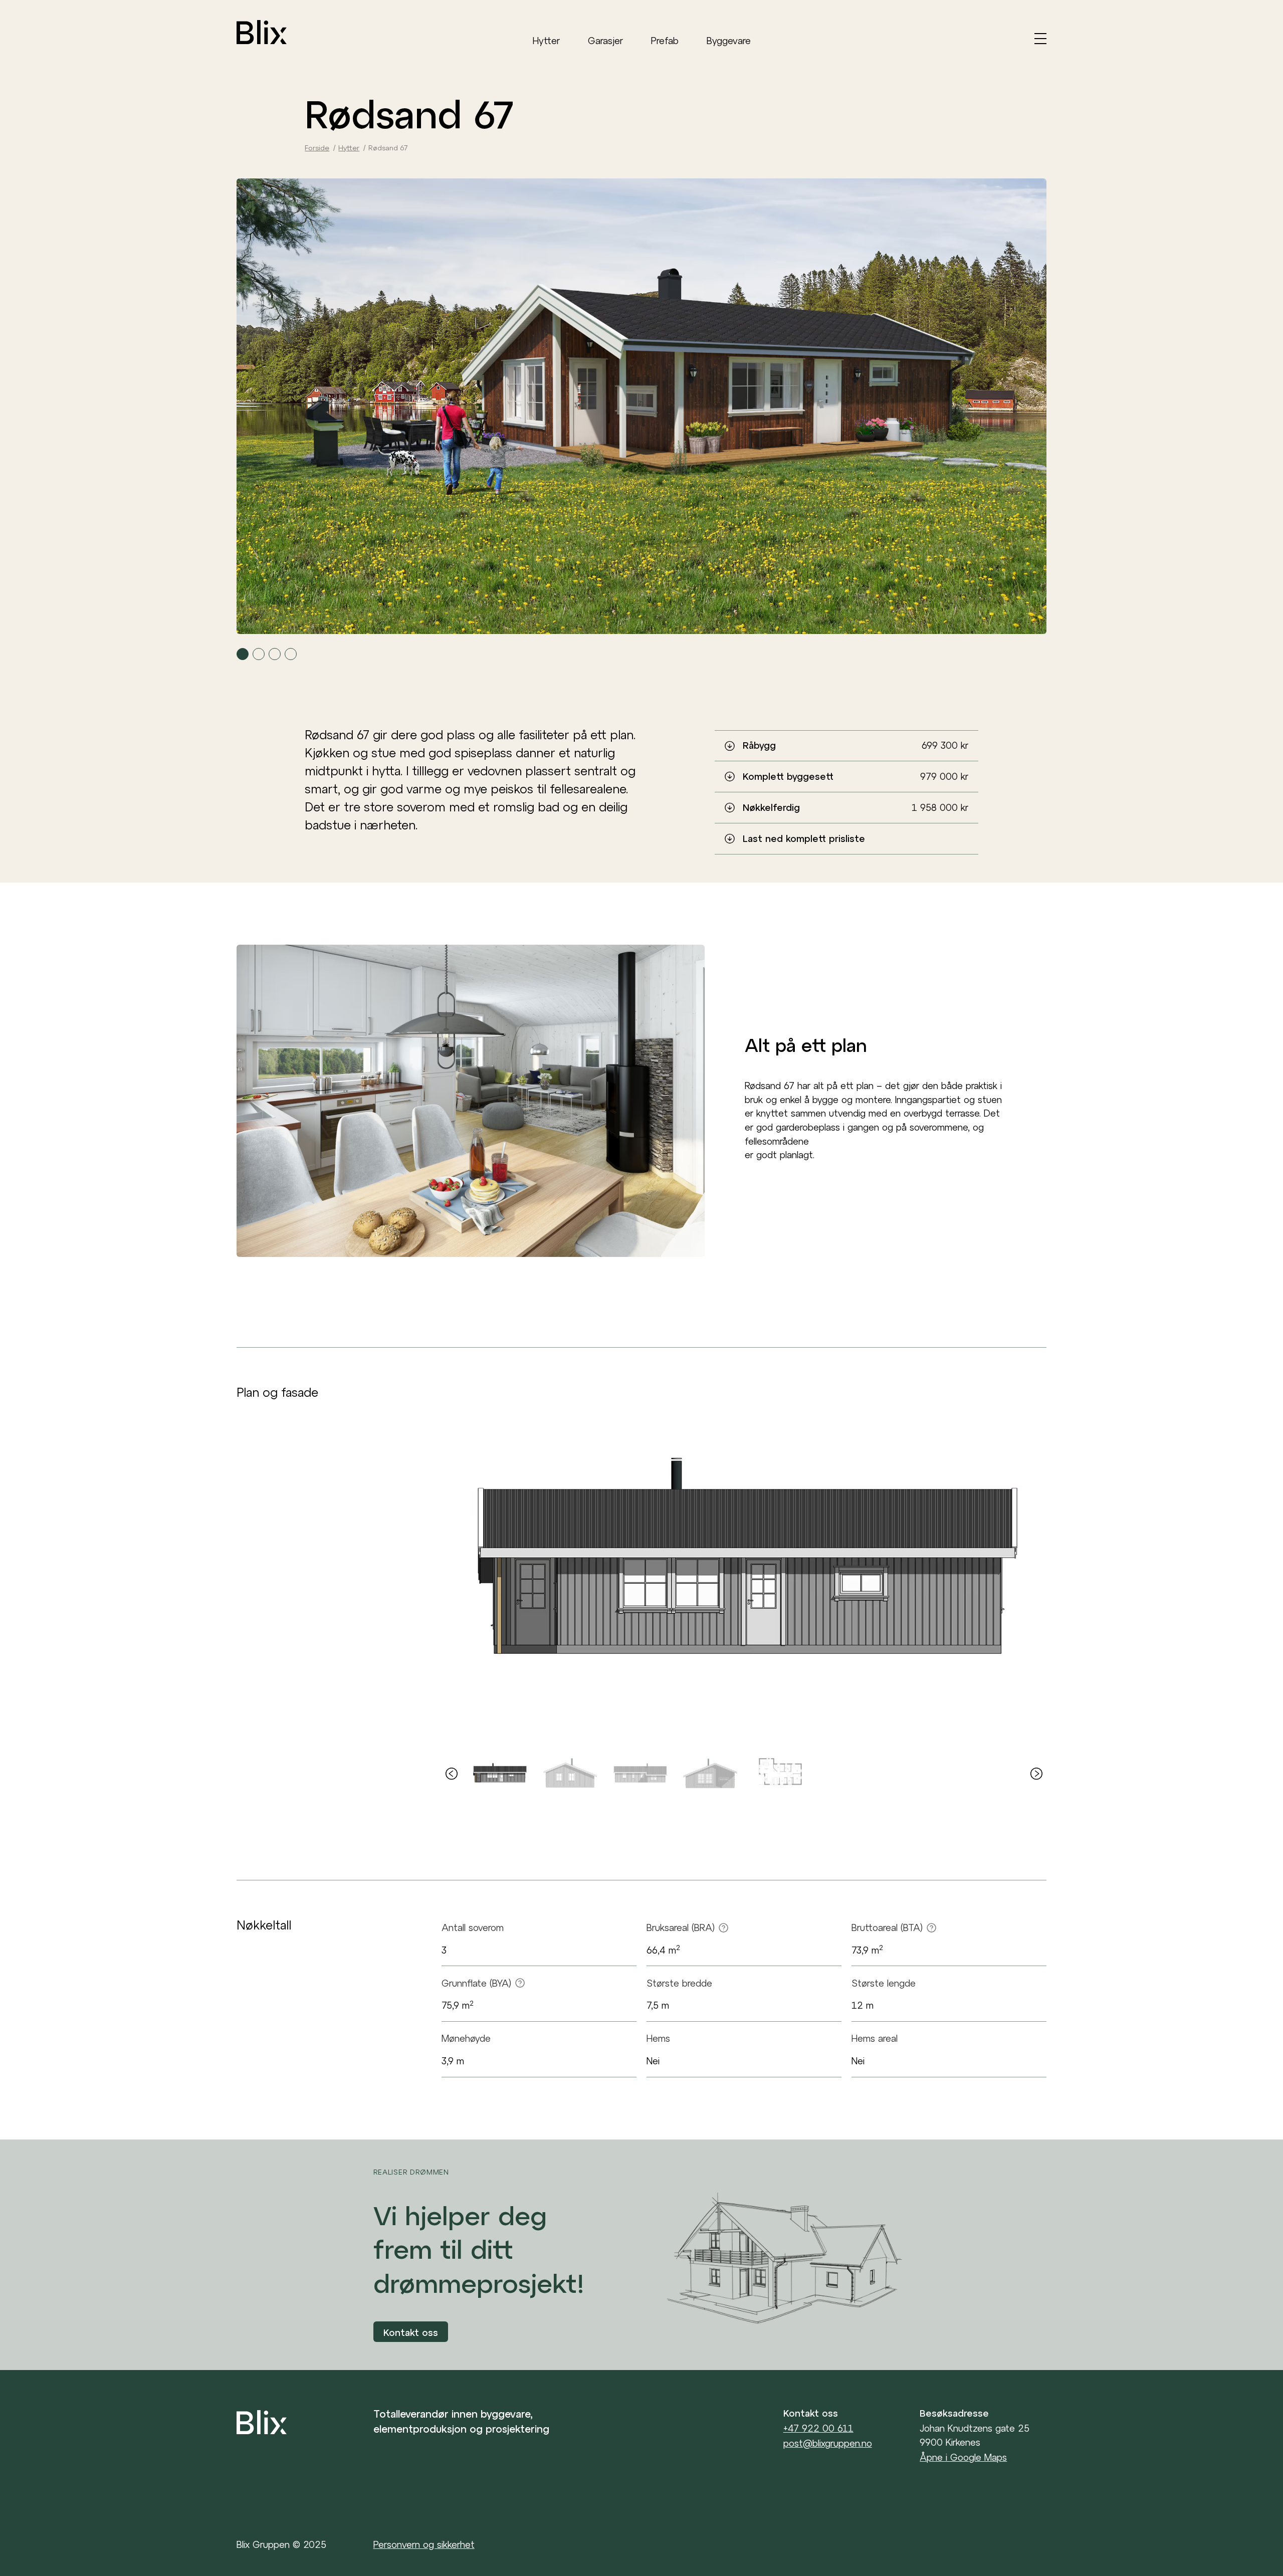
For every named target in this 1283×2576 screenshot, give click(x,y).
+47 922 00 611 (818, 2429)
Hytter (546, 41)
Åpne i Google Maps (963, 2457)
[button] (243, 654)
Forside (317, 148)
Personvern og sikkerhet (424, 2544)
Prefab (665, 41)
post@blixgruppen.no (828, 2444)
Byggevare (729, 41)
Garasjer (605, 41)
